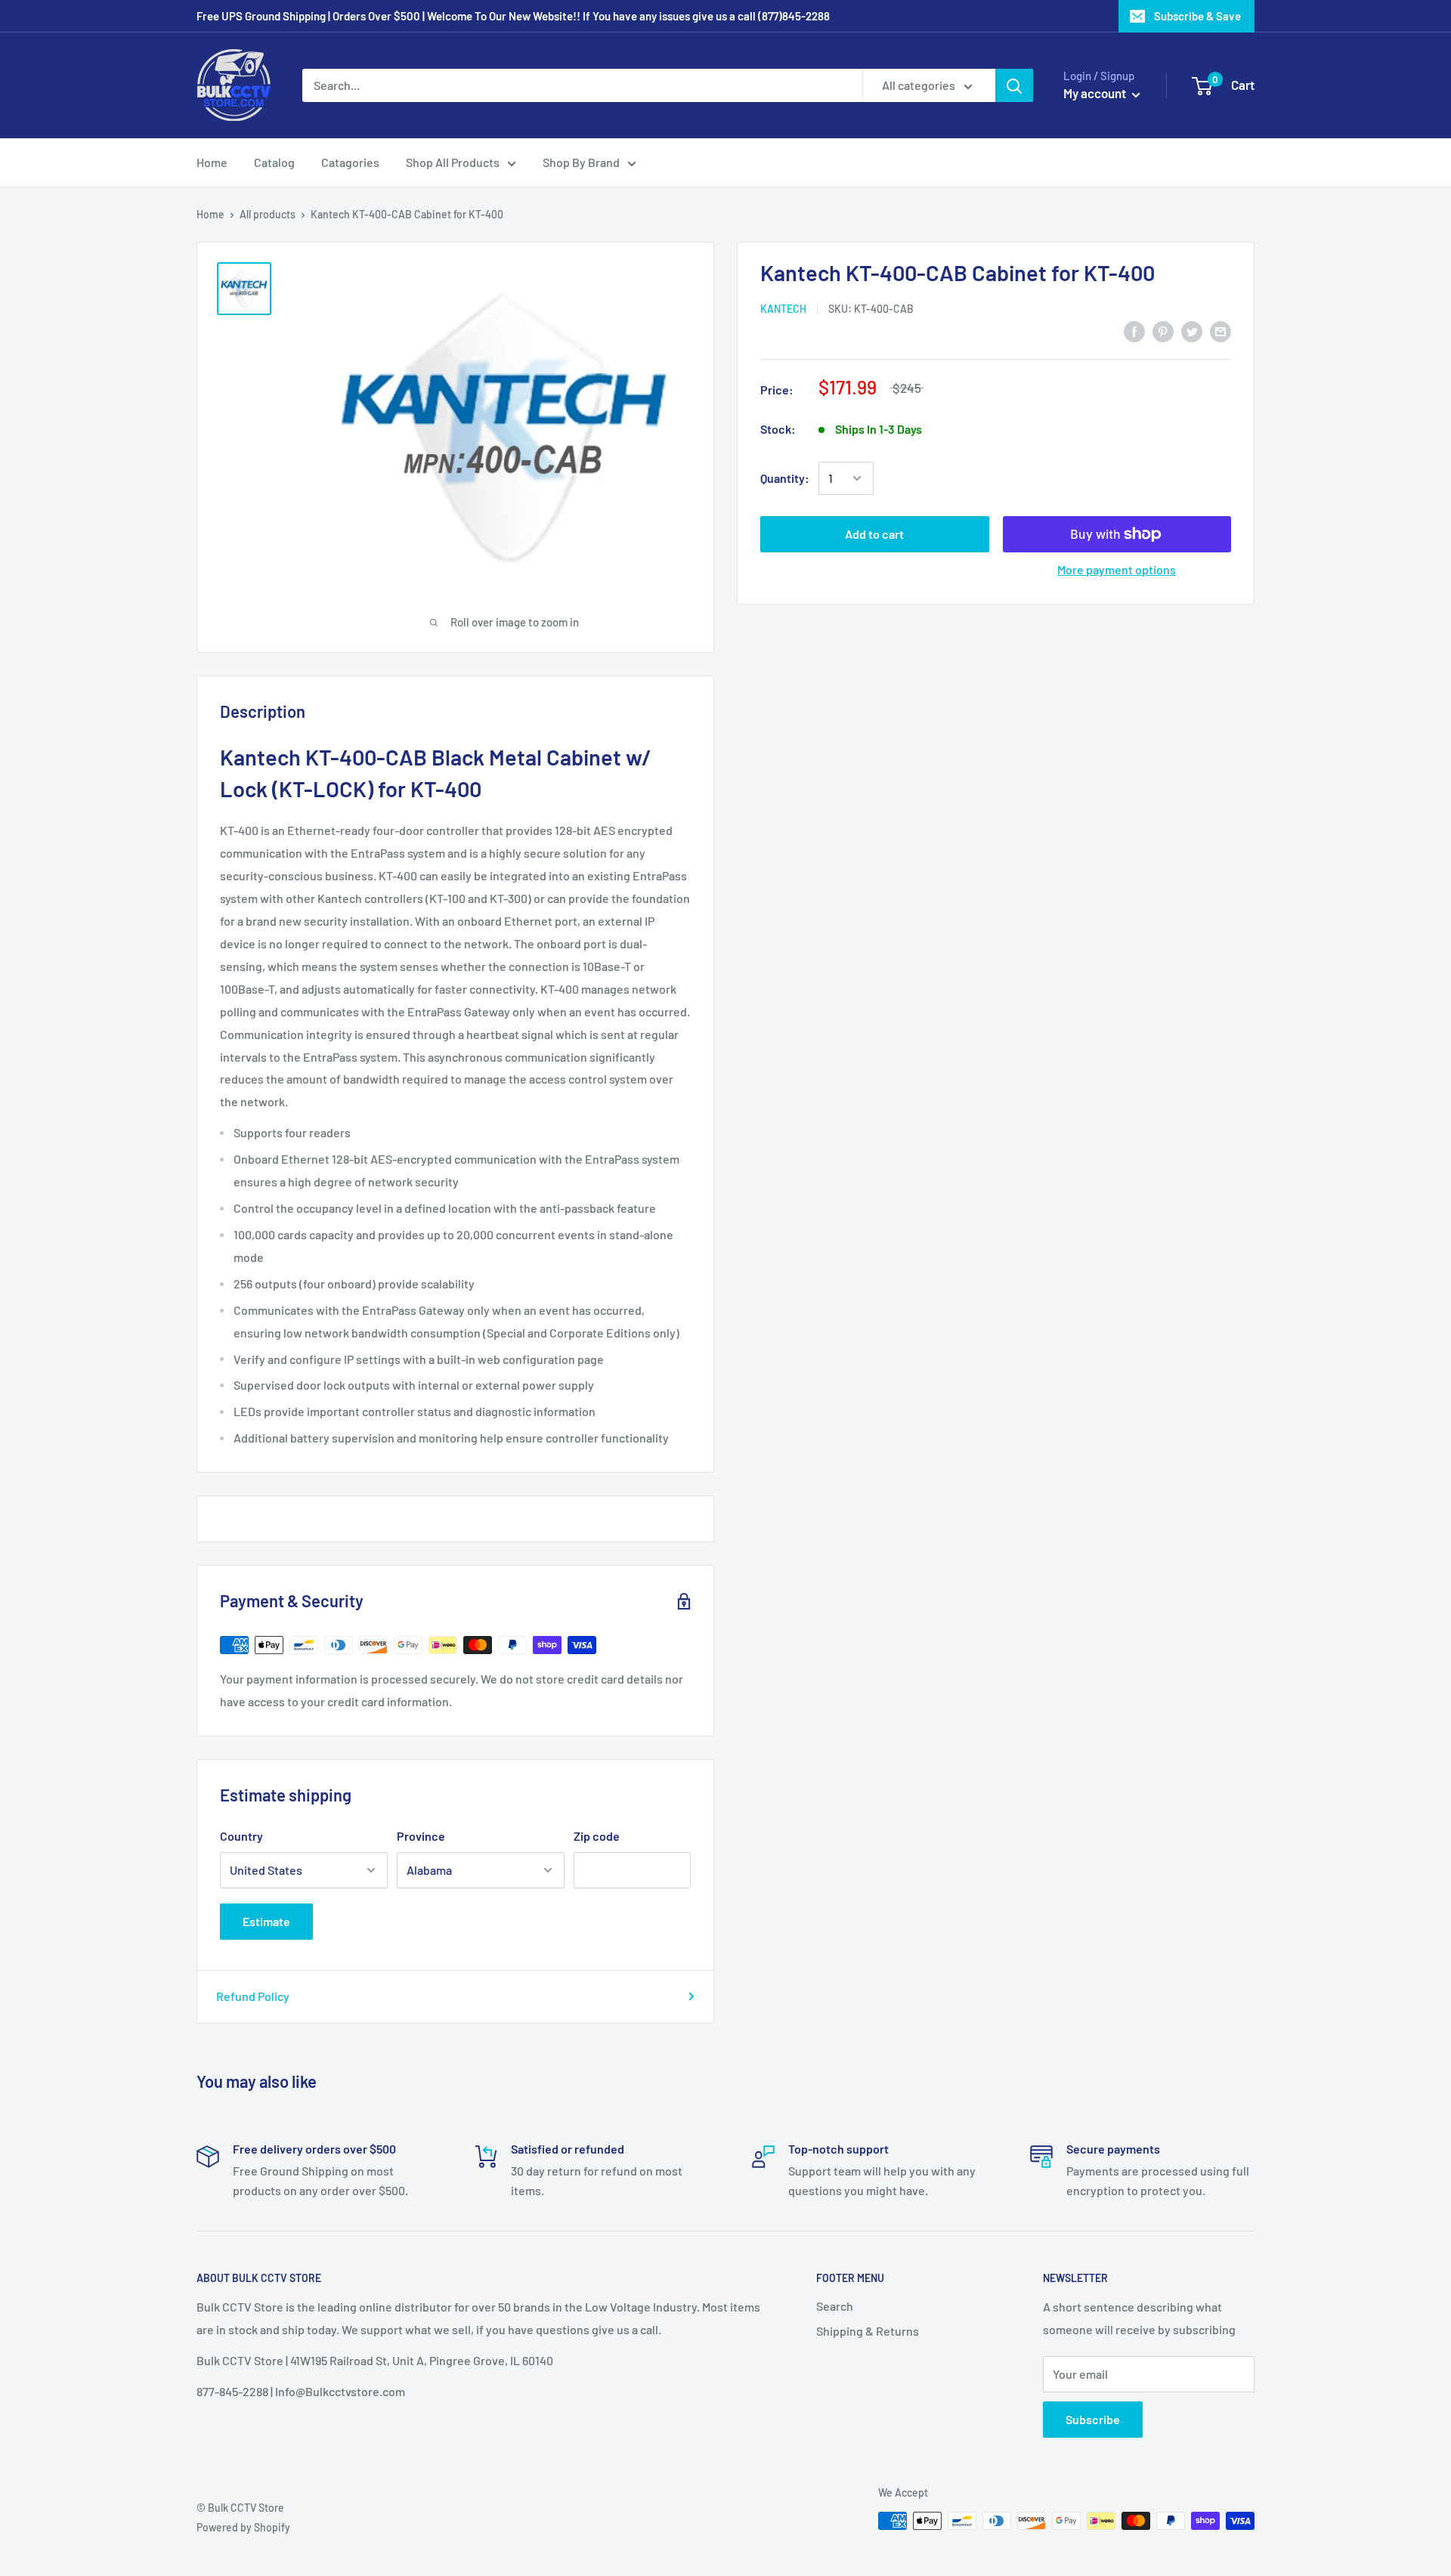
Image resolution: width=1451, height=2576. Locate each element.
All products (268, 214)
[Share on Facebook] (1134, 331)
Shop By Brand (581, 162)
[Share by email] (1221, 331)
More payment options (1117, 569)
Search (835, 2306)
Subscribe (1093, 2419)
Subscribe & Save (1197, 16)
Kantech (783, 309)
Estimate (266, 1921)
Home (212, 162)
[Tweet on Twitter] (1192, 331)
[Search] (1014, 85)
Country (241, 1836)
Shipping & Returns (868, 2331)
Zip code (597, 1836)
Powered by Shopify (243, 2527)
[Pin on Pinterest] (1163, 331)
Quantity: (785, 478)
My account (1096, 93)
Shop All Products (453, 162)
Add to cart (874, 534)
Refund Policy (253, 1996)
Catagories (350, 162)
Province (421, 1836)
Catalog (274, 162)
